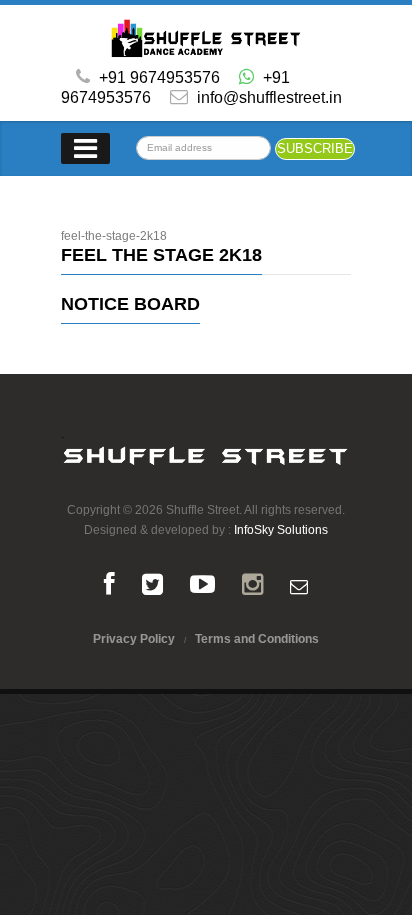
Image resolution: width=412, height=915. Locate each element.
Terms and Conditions (257, 639)
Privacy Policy (134, 639)
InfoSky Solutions (281, 530)
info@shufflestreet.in (267, 97)
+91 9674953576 (159, 77)
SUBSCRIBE (315, 148)
